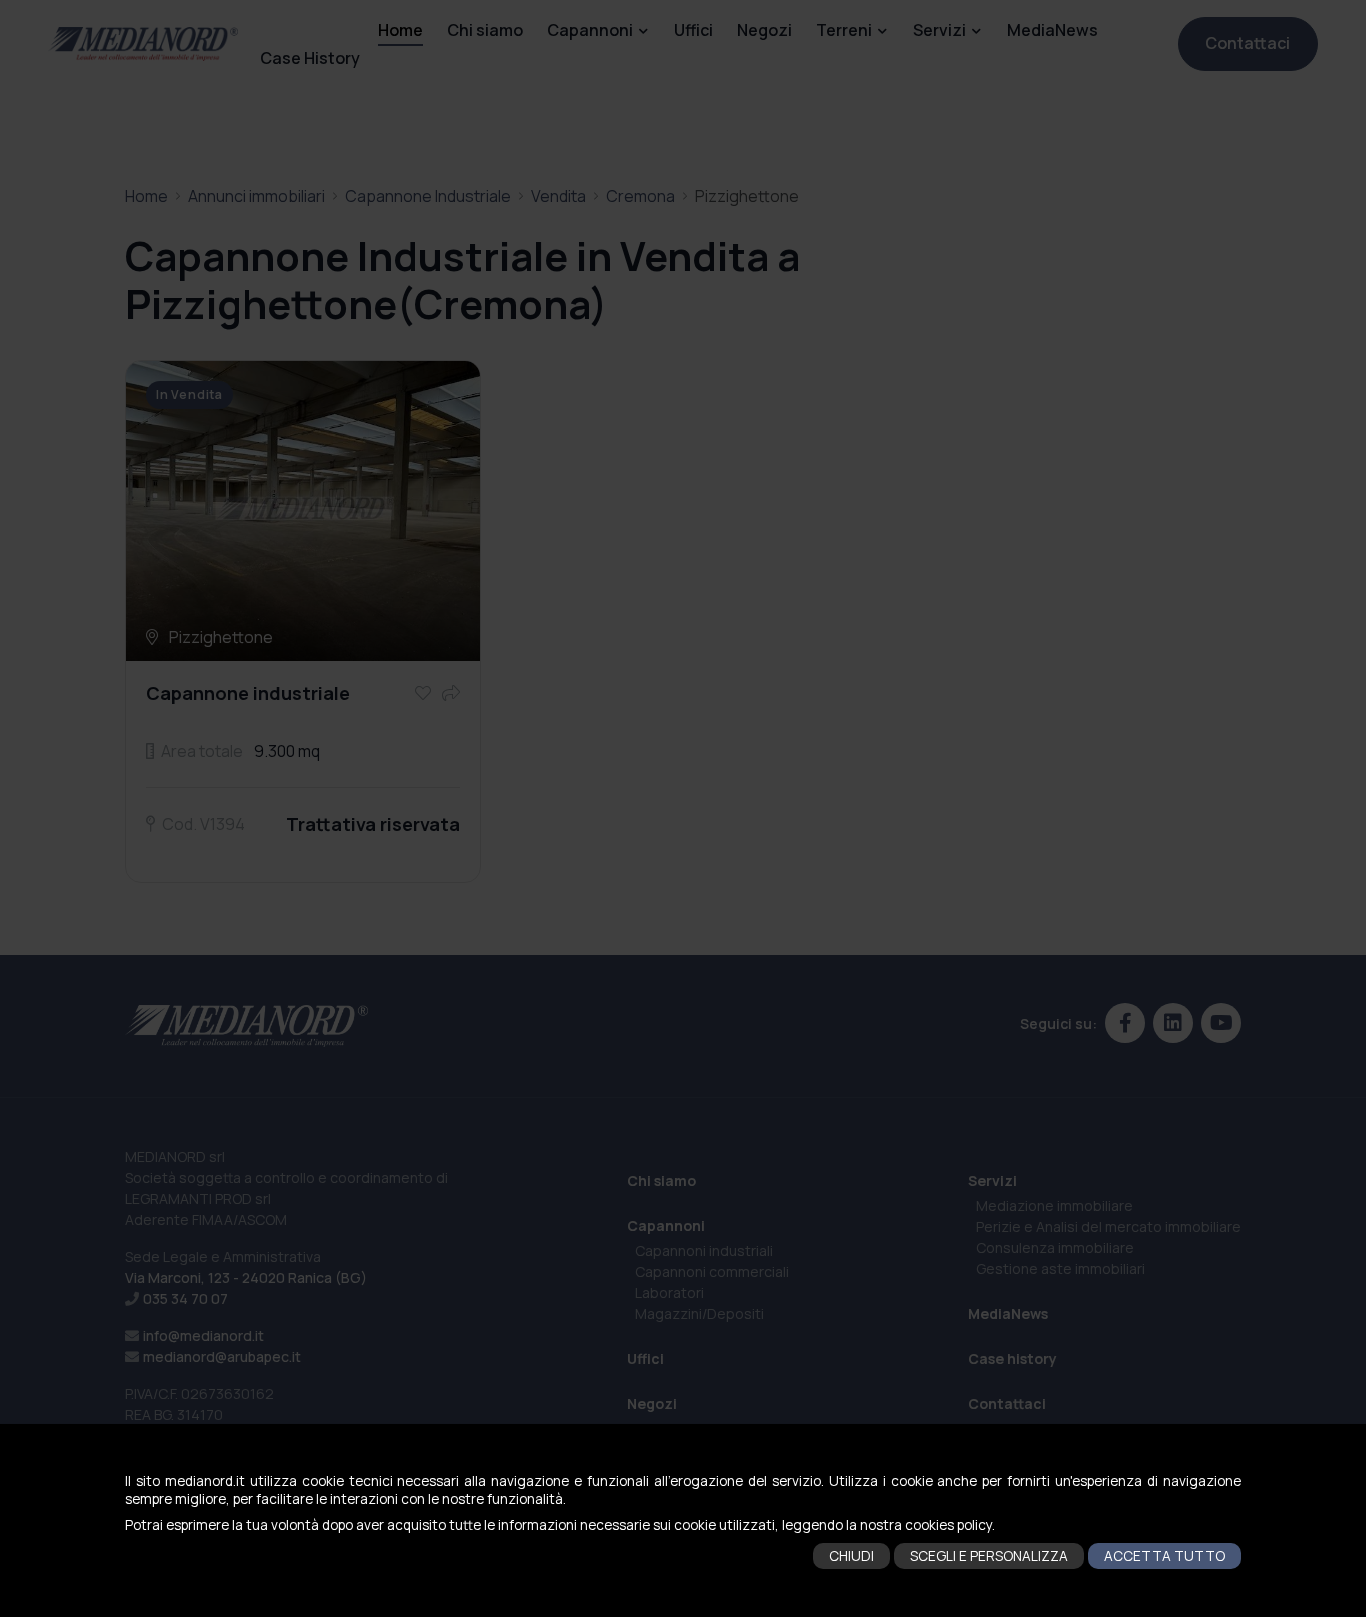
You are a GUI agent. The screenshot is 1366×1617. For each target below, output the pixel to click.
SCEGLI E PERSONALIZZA (989, 1556)
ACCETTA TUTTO (1164, 1556)
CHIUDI (851, 1556)
